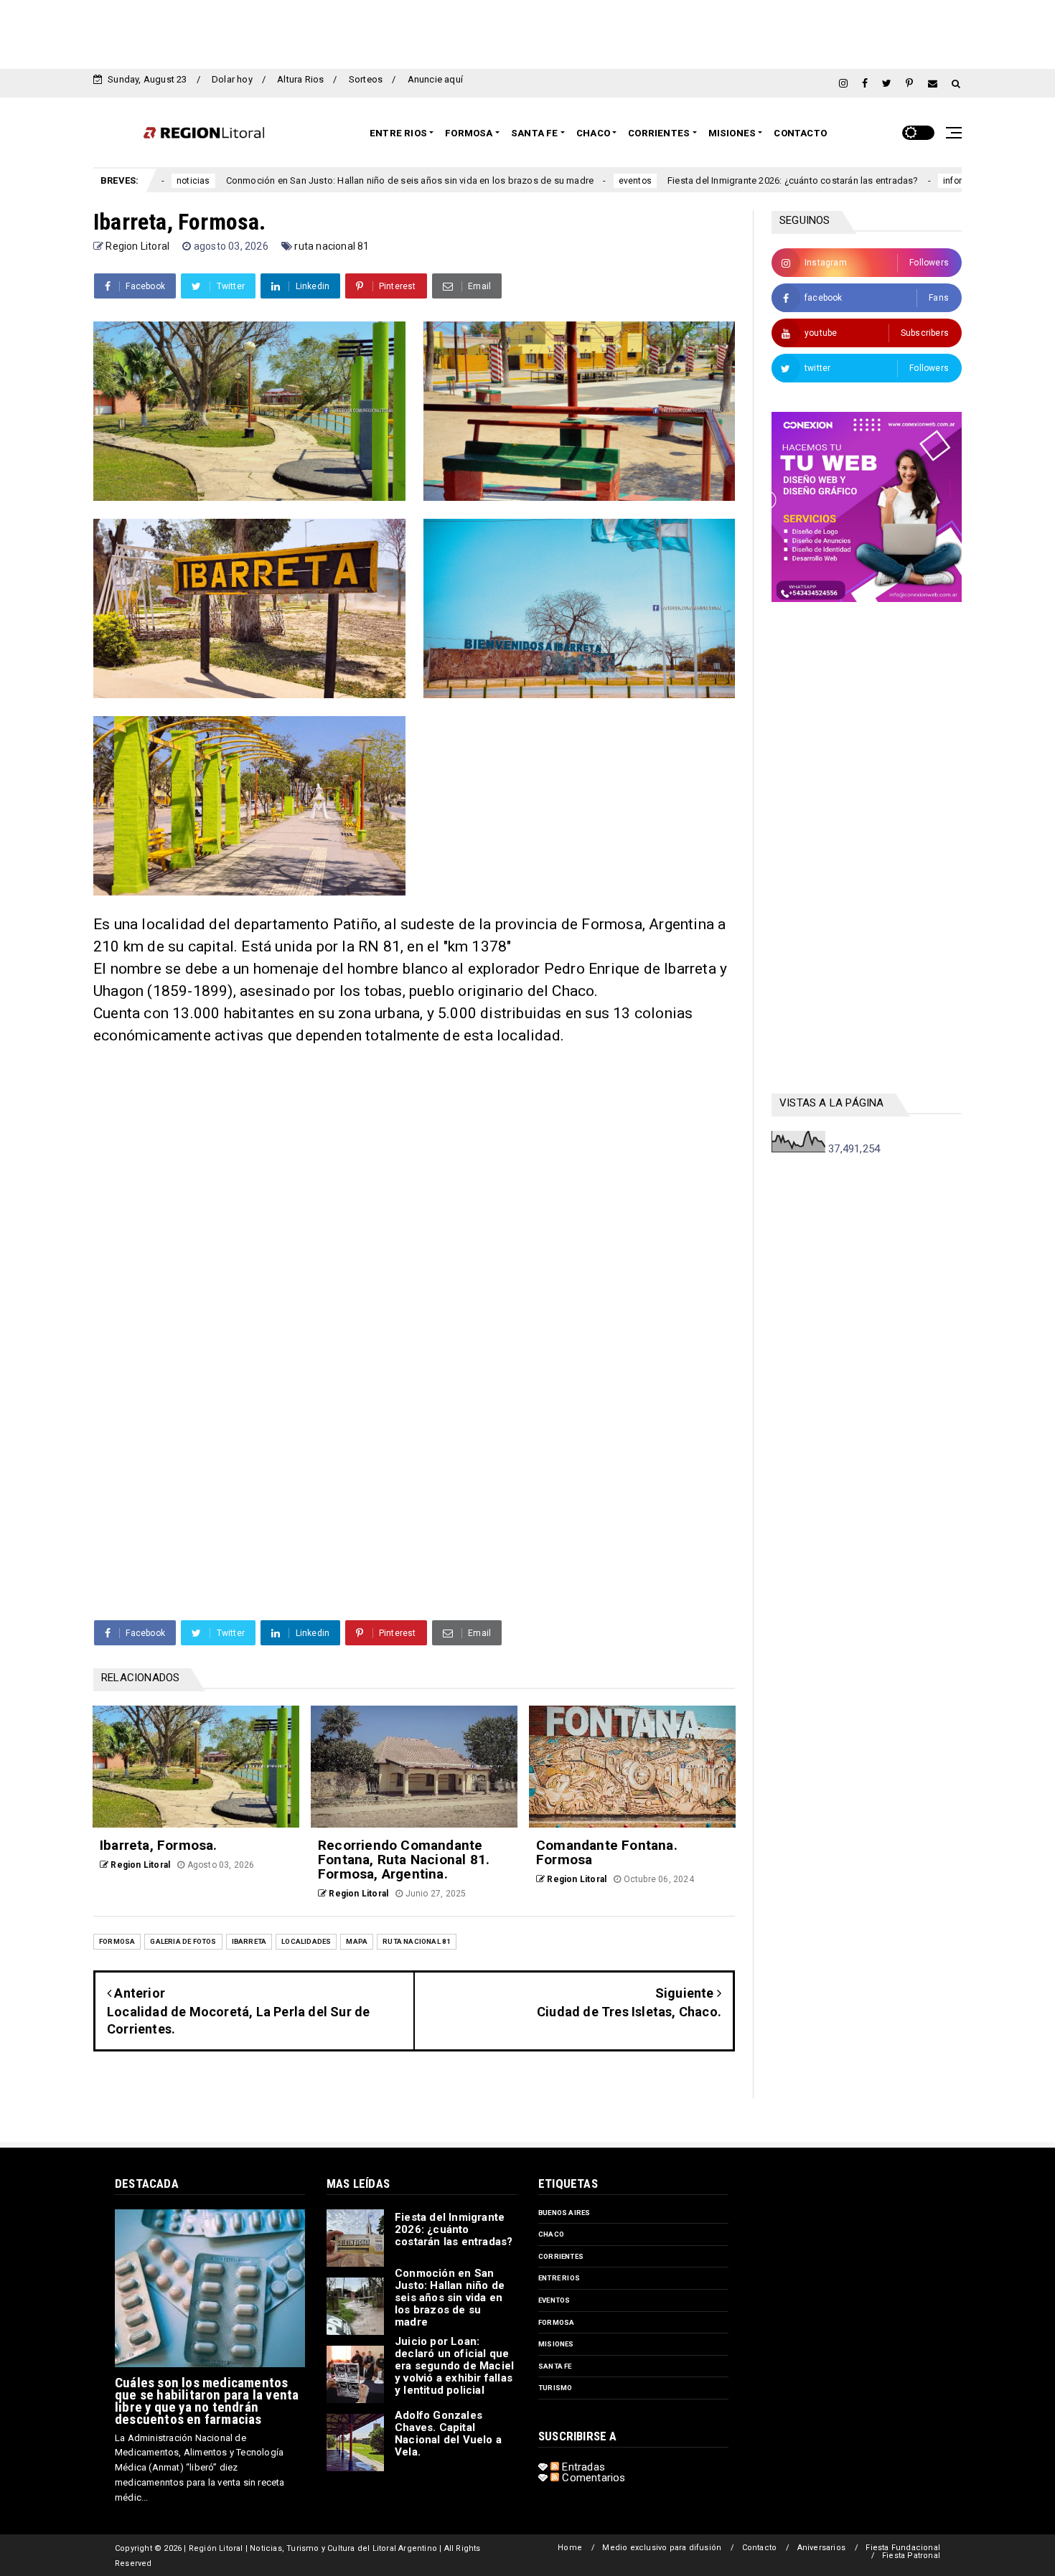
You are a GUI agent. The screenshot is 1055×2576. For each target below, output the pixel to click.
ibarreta (249, 1941)
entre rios (559, 2278)
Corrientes (659, 133)
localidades (306, 1941)
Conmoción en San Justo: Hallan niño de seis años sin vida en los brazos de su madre (301, 180)
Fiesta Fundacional (903, 2548)
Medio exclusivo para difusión (662, 2548)
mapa (357, 1941)
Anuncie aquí (435, 79)
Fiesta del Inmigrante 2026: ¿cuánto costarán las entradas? (684, 180)
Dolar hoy (232, 79)
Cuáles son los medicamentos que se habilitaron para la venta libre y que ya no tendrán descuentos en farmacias (207, 2401)
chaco (551, 2234)
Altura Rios (300, 79)
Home (570, 2548)
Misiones (732, 133)
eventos (526, 181)
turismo (555, 2388)
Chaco (593, 133)
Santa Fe (535, 133)
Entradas (582, 2467)
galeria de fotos (183, 1941)
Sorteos (366, 79)
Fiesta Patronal (911, 2556)
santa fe (555, 2366)
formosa (117, 1941)
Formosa (469, 133)
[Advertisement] (527, 32)
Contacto (800, 133)
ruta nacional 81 (332, 246)
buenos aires (564, 2213)
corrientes (561, 2256)
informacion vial (867, 181)
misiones (556, 2344)
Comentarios (592, 2478)
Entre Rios (398, 133)
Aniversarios (821, 2548)
